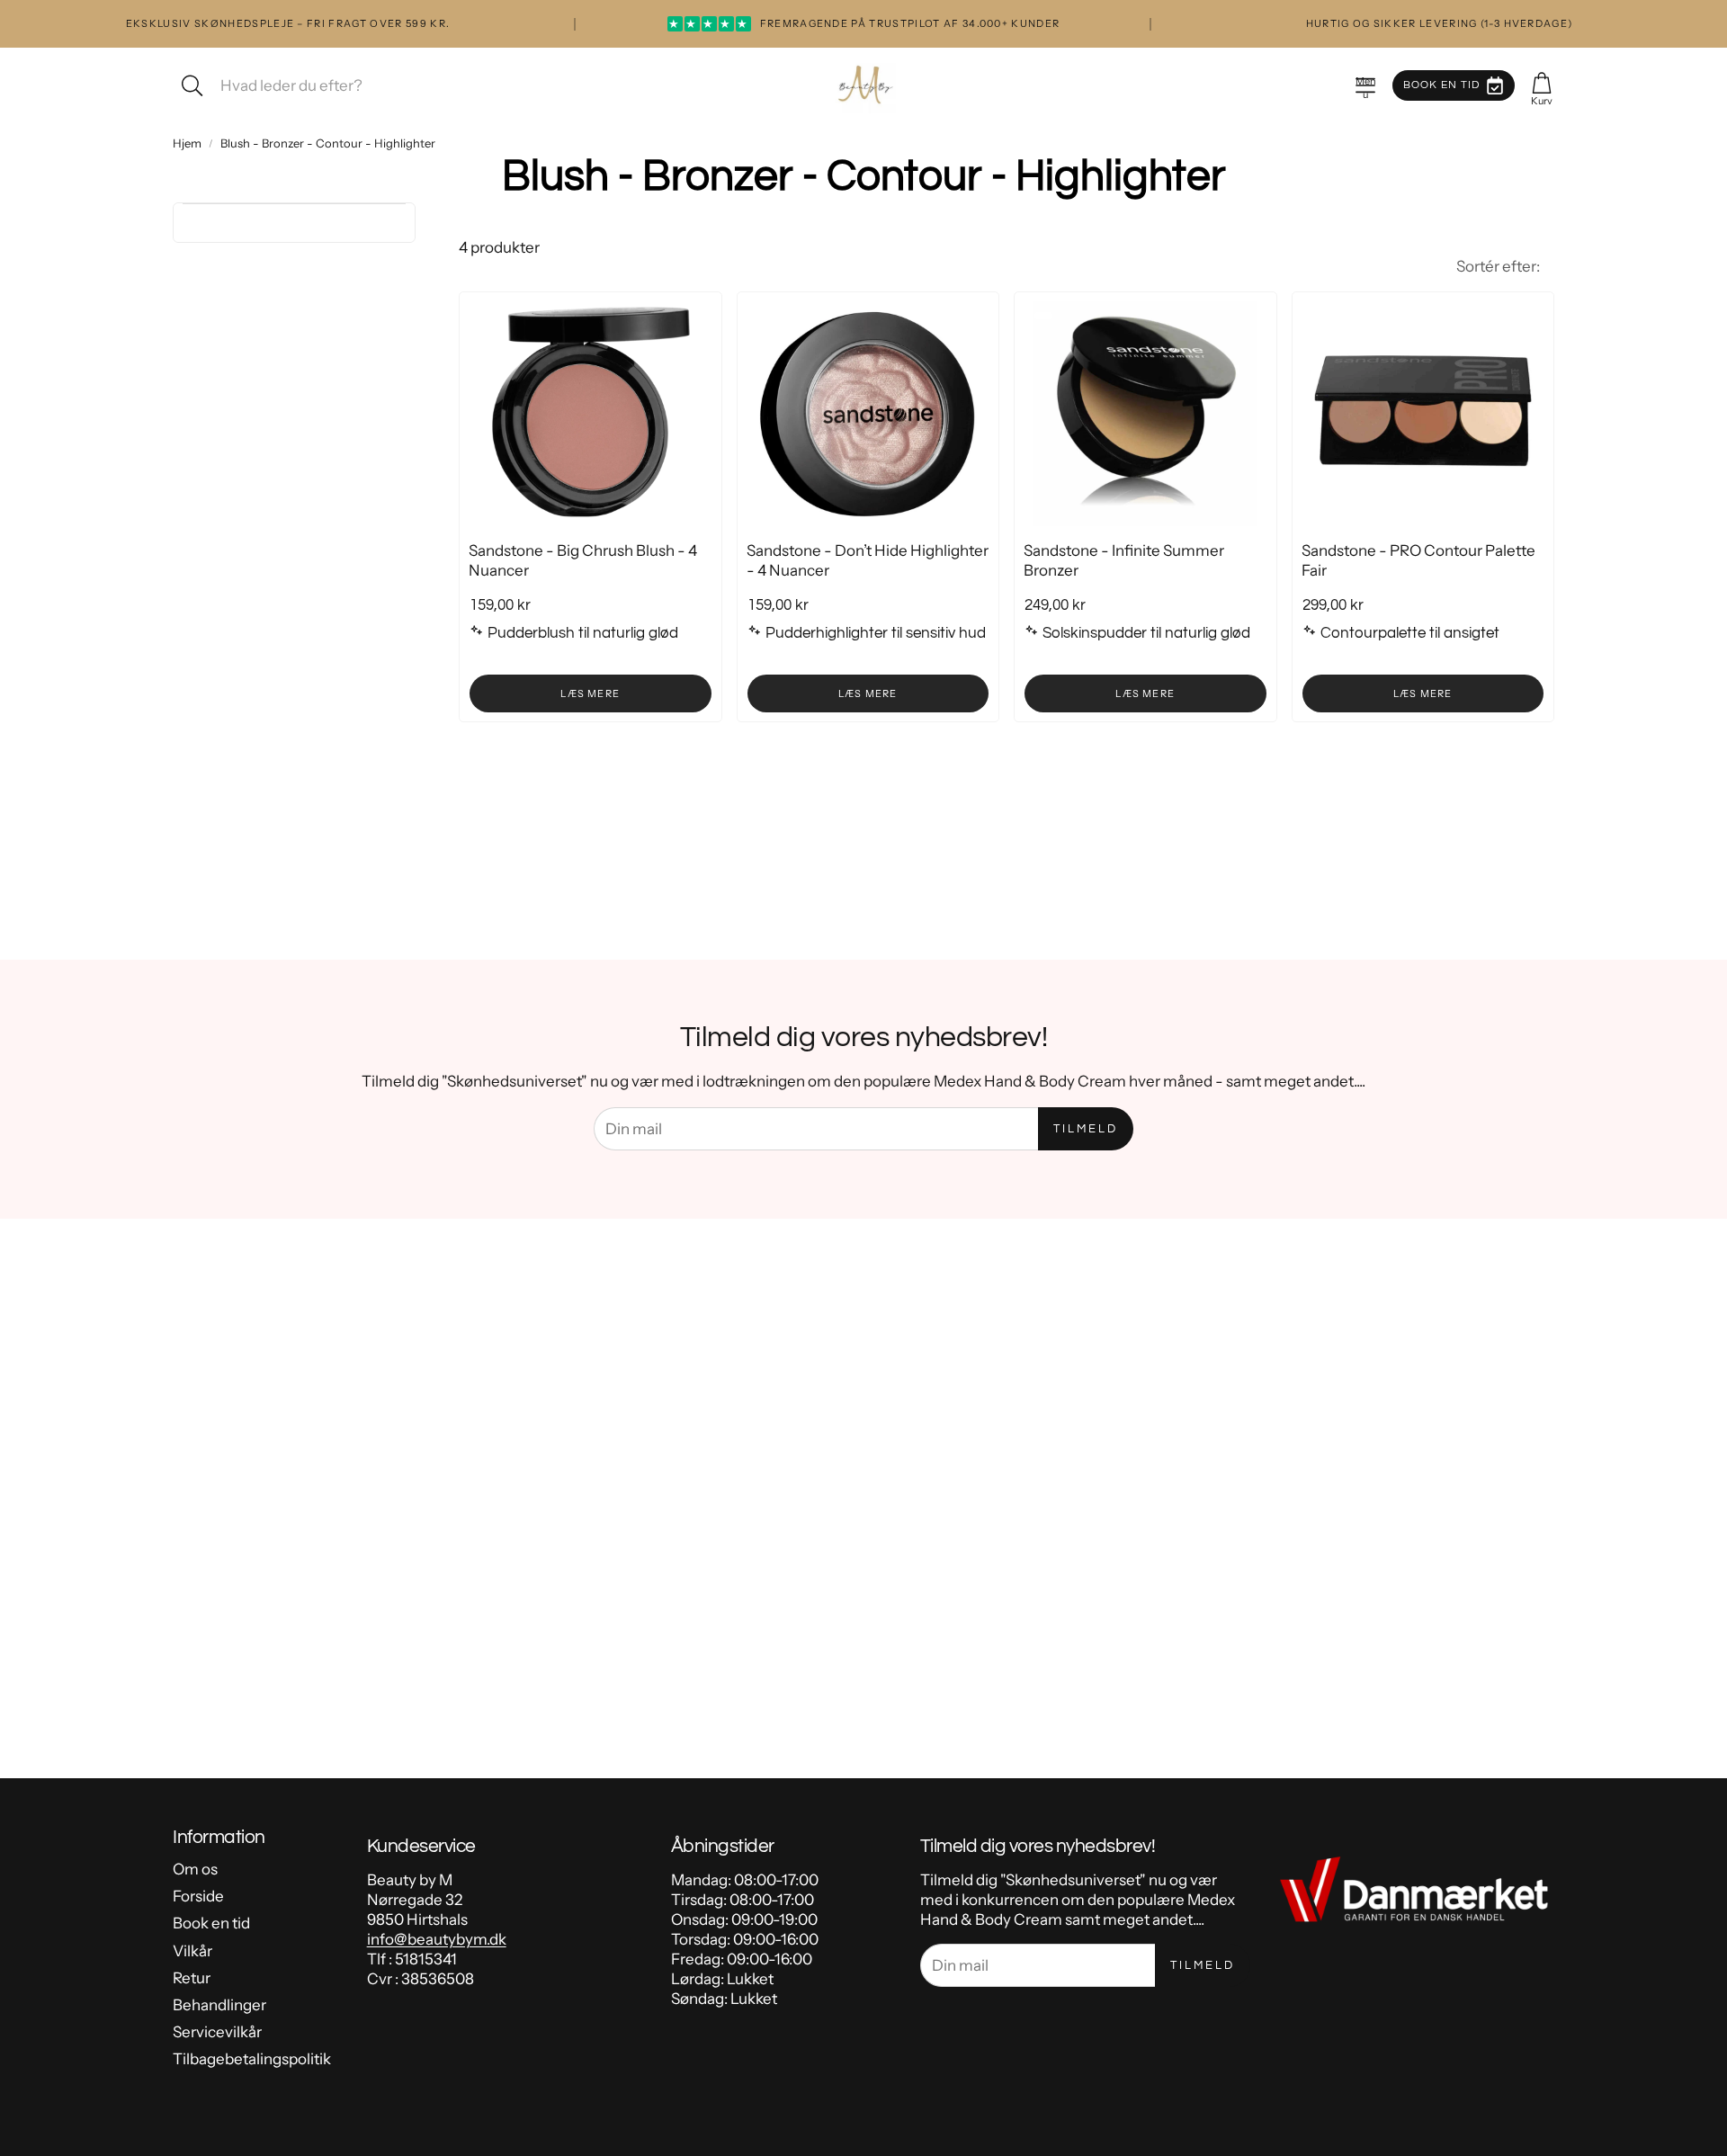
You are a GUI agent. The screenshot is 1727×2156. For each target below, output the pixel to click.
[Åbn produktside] (591, 414)
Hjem (187, 143)
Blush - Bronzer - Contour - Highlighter (328, 143)
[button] (1365, 85)
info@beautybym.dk (437, 1939)
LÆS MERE (590, 693)
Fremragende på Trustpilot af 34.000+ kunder (864, 23)
